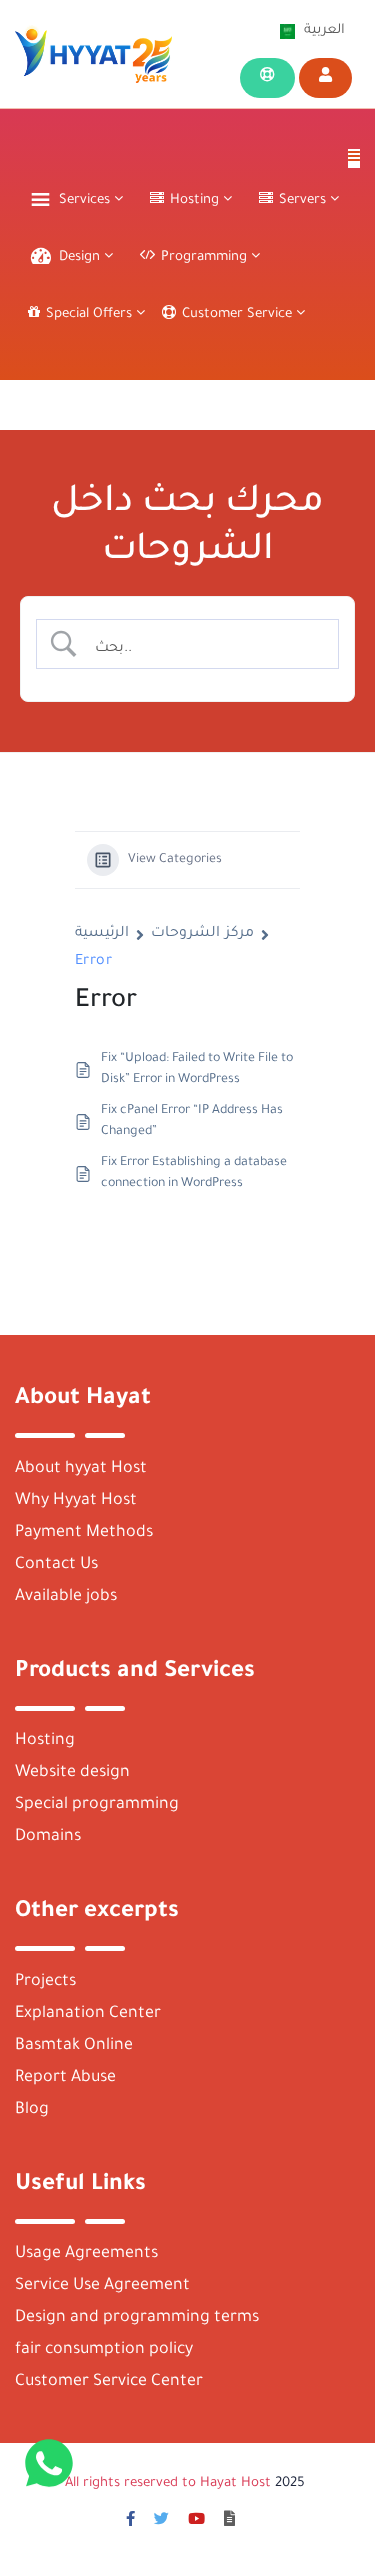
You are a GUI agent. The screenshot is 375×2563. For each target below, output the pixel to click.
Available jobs (66, 1597)
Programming (206, 257)
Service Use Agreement (102, 2286)
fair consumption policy (104, 2350)
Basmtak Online (74, 2046)
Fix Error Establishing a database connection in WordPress (194, 1173)
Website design (72, 1773)
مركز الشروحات (202, 934)
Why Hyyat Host (76, 1501)
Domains (48, 1837)
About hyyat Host (81, 1469)
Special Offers (91, 314)
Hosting (45, 1741)
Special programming (97, 1805)
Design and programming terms (137, 2318)
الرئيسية (102, 934)
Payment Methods (84, 1533)
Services (86, 200)
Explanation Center (88, 2014)
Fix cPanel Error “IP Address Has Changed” (192, 1121)
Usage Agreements (86, 2254)
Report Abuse (65, 2078)
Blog (32, 2110)
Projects (45, 1982)
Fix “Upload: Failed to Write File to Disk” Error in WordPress (197, 1069)
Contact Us (56, 1565)
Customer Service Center (109, 2382)
